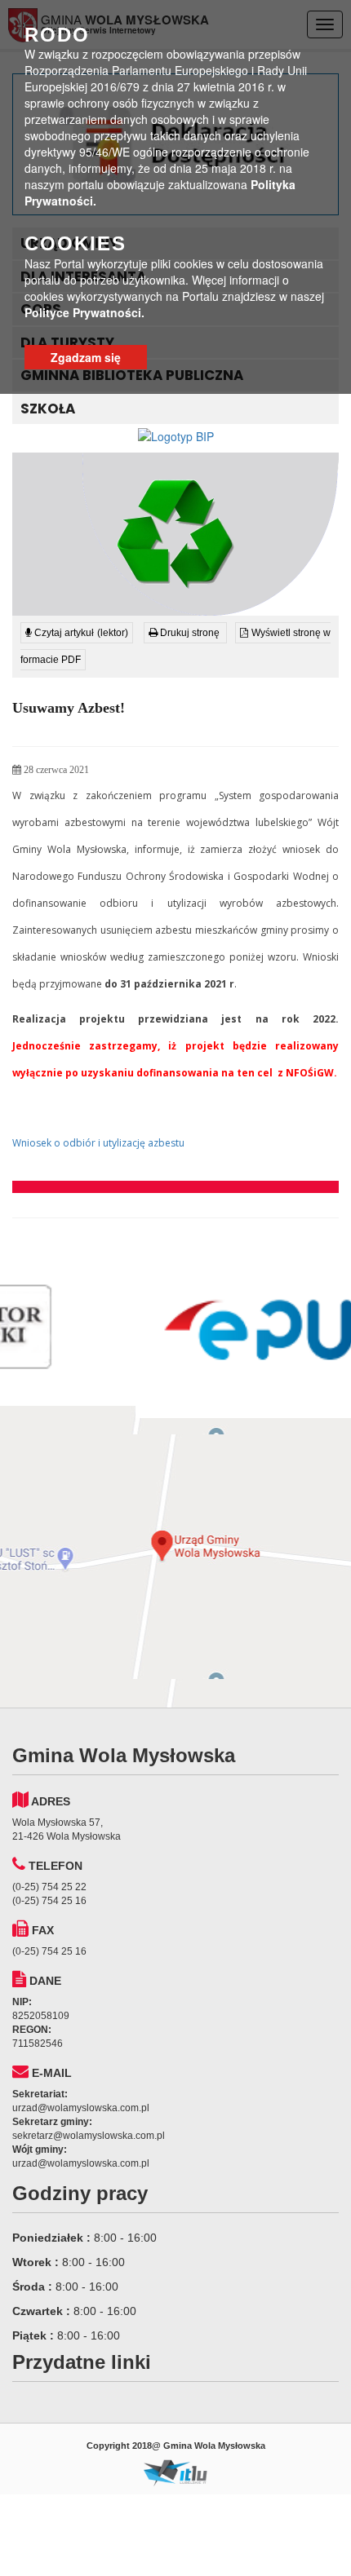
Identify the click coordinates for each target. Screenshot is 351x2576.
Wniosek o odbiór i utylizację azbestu (98, 1143)
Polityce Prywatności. (84, 312)
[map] (175, 1557)
